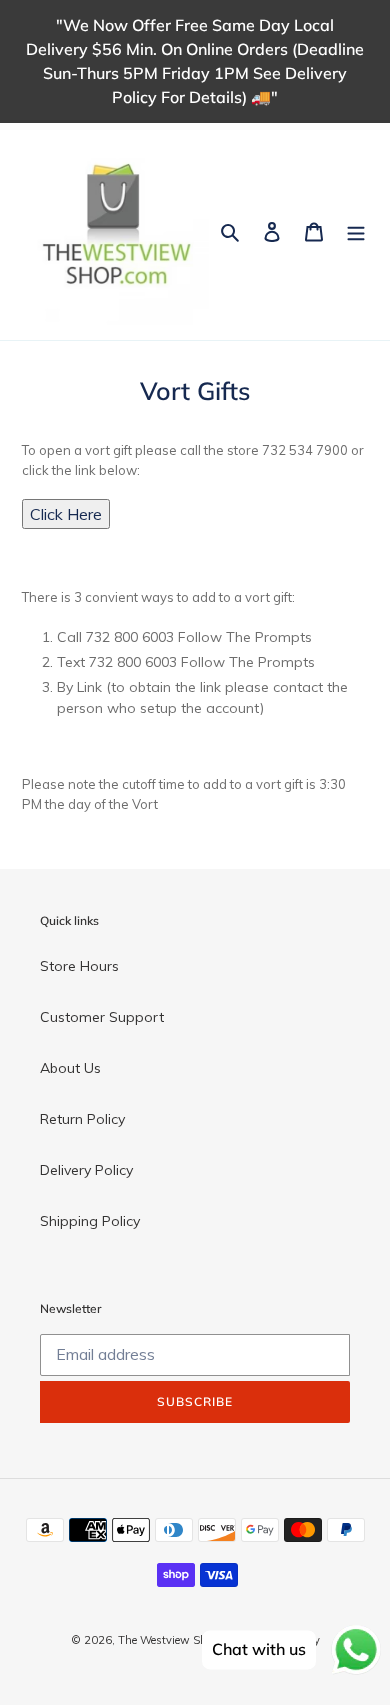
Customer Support (102, 1017)
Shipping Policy (90, 1221)
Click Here (66, 514)
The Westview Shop (168, 1640)
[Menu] (356, 231)
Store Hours (79, 966)
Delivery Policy (86, 1170)
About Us (70, 1068)
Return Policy (82, 1119)
